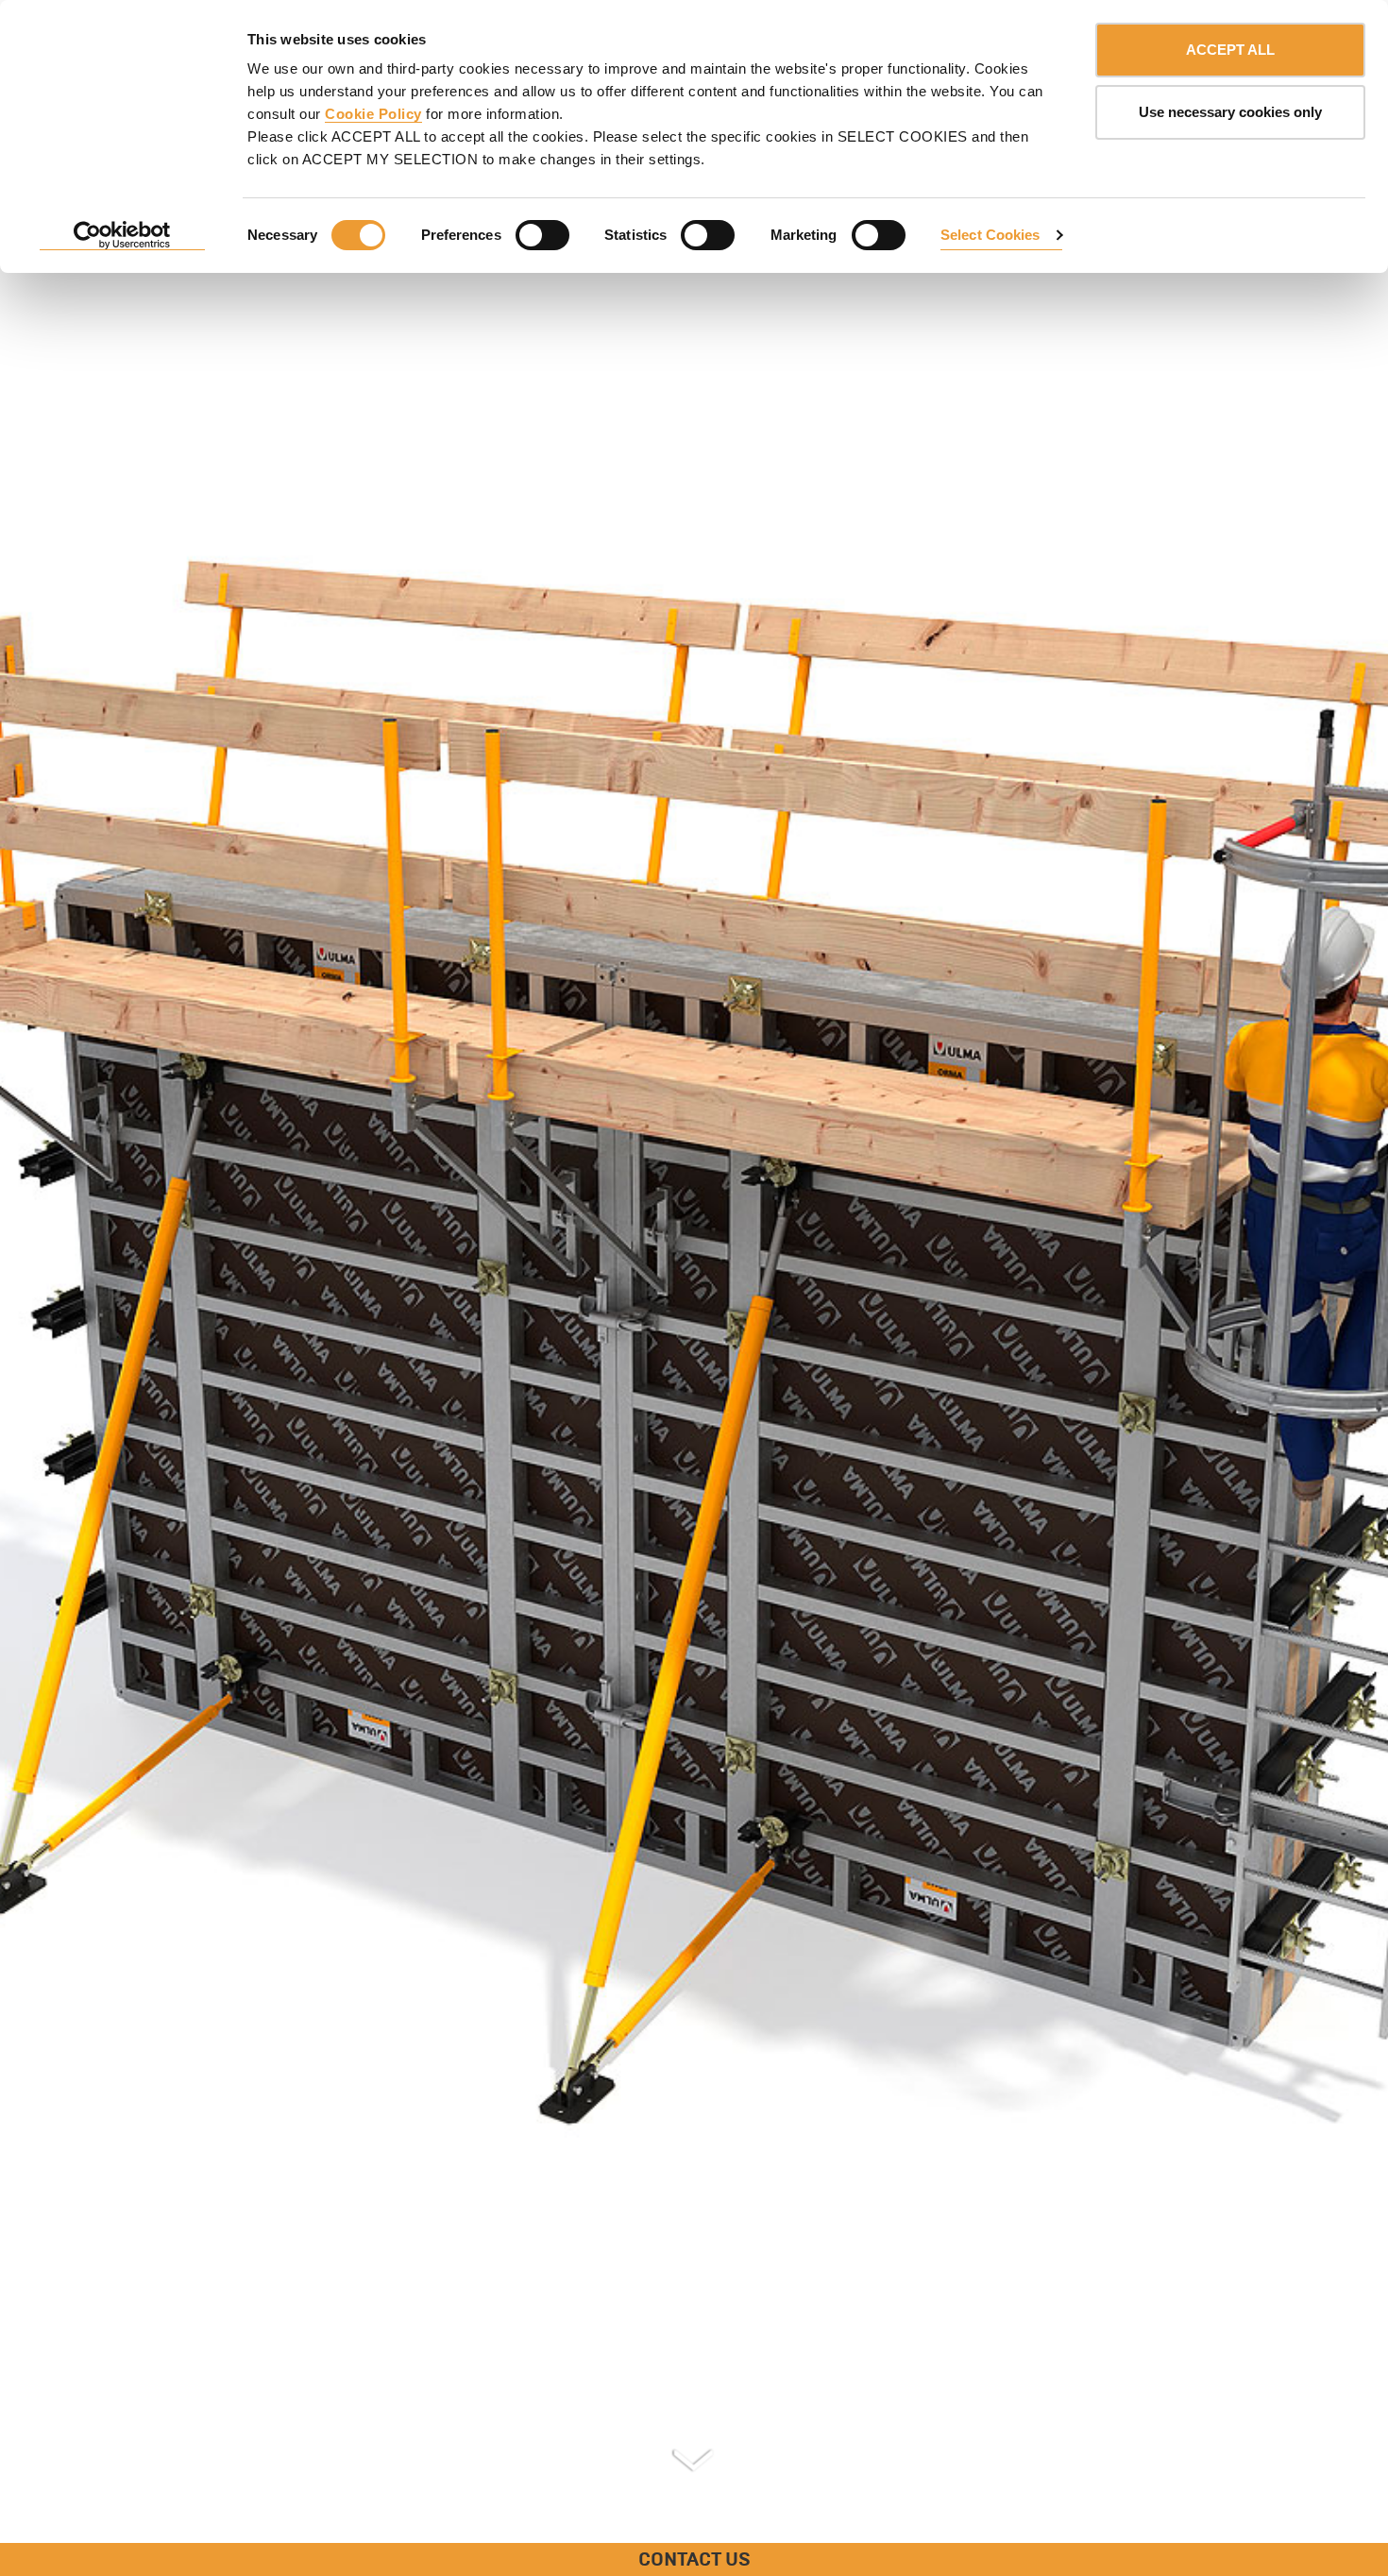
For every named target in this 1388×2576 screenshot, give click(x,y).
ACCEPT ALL (1230, 50)
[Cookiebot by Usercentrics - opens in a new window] (122, 236)
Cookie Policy (373, 114)
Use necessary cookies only (1230, 112)
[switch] (542, 235)
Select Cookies (990, 235)
